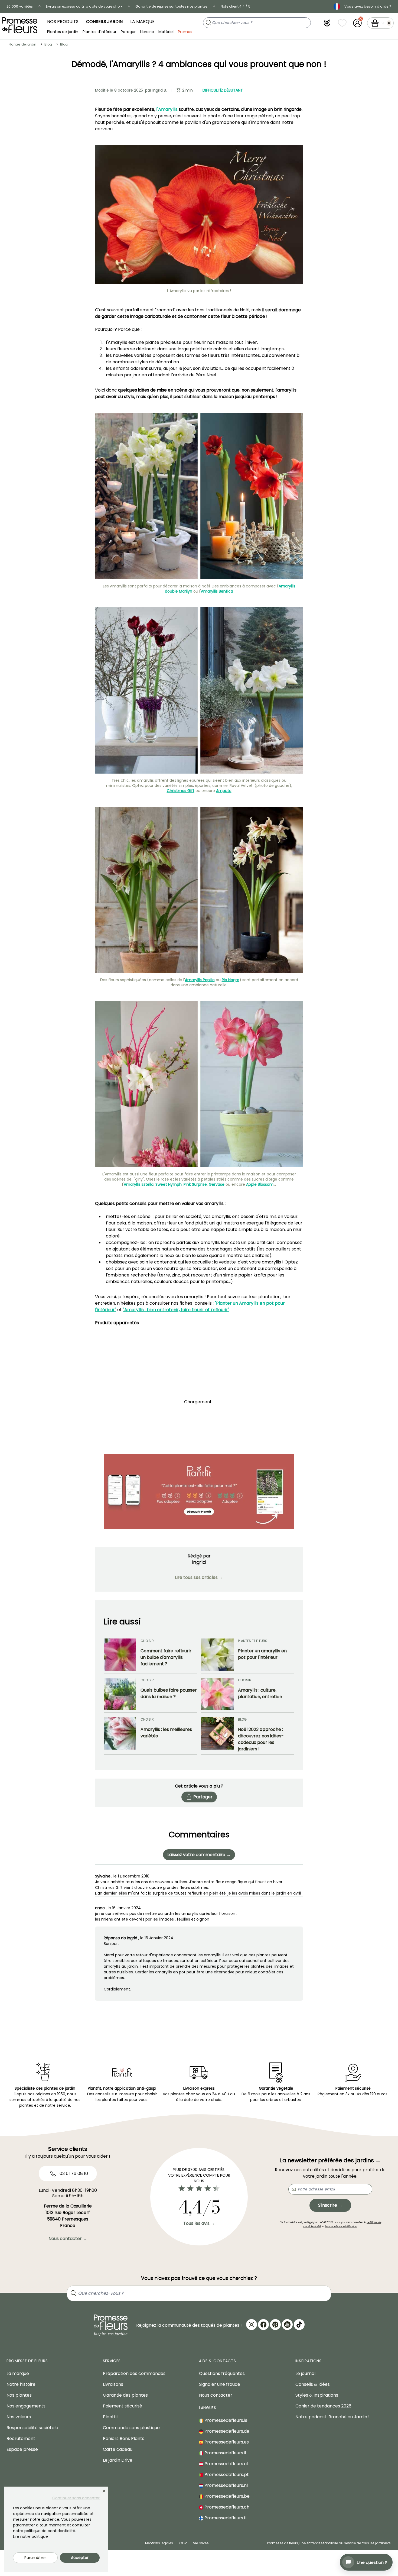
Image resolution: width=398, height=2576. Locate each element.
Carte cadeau (118, 2449)
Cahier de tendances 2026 (323, 2406)
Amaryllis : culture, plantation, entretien (260, 1693)
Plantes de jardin (63, 31)
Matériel (166, 31)
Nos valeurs (19, 2417)
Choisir (147, 1641)
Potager (128, 31)
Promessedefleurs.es (226, 2442)
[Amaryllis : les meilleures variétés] (120, 1735)
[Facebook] (263, 2325)
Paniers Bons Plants (124, 2438)
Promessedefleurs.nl (226, 2485)
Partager (203, 1797)
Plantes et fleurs (253, 1641)
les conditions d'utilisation (341, 2226)
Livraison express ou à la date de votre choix (84, 6)
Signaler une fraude (220, 2384)
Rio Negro (231, 980)
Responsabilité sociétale (32, 2428)
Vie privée (201, 2543)
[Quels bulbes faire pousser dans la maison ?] (120, 1694)
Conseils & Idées (313, 2384)
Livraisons (113, 2384)
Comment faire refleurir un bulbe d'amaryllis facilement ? (166, 1657)
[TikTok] (299, 2325)
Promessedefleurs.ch (226, 2507)
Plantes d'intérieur (99, 31)
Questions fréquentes (222, 2373)
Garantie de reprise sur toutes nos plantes (172, 6)
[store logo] (20, 25)
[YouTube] (287, 2325)
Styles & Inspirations (317, 2395)
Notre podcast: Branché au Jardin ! (332, 2417)
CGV (183, 2543)
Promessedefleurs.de (226, 2431)
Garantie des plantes (125, 2395)
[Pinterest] (275, 2325)
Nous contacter (216, 2395)
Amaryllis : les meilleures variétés (166, 1733)
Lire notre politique (30, 2536)
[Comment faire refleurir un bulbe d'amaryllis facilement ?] (120, 1655)
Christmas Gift (181, 791)
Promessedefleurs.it (225, 2453)
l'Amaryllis (166, 109)
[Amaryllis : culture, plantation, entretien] (217, 1694)
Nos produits (63, 22)
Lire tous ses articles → (199, 1577)
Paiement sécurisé (123, 2406)
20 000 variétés (20, 6)
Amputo (224, 791)
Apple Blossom (260, 1184)
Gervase (217, 1184)
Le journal (305, 2373)
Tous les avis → (199, 2223)
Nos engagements (26, 2406)
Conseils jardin (104, 22)
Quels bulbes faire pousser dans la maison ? (169, 1693)
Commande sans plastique (131, 2428)
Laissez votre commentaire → (199, 1855)
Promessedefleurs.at (226, 2464)
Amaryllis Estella (139, 1184)
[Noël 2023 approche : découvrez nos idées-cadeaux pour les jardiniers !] (217, 1735)
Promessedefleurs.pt (226, 2475)
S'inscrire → (330, 2205)
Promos (185, 31)
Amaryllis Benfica (217, 591)
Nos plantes (19, 2395)
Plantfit (111, 2417)
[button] (327, 23)
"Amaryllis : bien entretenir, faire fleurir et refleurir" (176, 1310)
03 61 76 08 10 (73, 2173)
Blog (48, 44)
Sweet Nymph (169, 1184)
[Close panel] (104, 2491)
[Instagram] (252, 2325)
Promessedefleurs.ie (225, 2420)
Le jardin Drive (118, 2460)
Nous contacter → (68, 2239)
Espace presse (22, 2449)
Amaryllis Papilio (200, 980)
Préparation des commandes (134, 2373)
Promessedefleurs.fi (225, 2518)
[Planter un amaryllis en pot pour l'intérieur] (217, 1655)
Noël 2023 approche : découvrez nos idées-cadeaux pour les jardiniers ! (261, 1739)
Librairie (147, 31)
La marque (142, 22)
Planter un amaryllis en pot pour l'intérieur (262, 1654)
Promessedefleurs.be (226, 2496)
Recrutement (21, 2438)
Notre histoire (21, 2384)
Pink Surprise (195, 1184)
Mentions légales (159, 2543)
